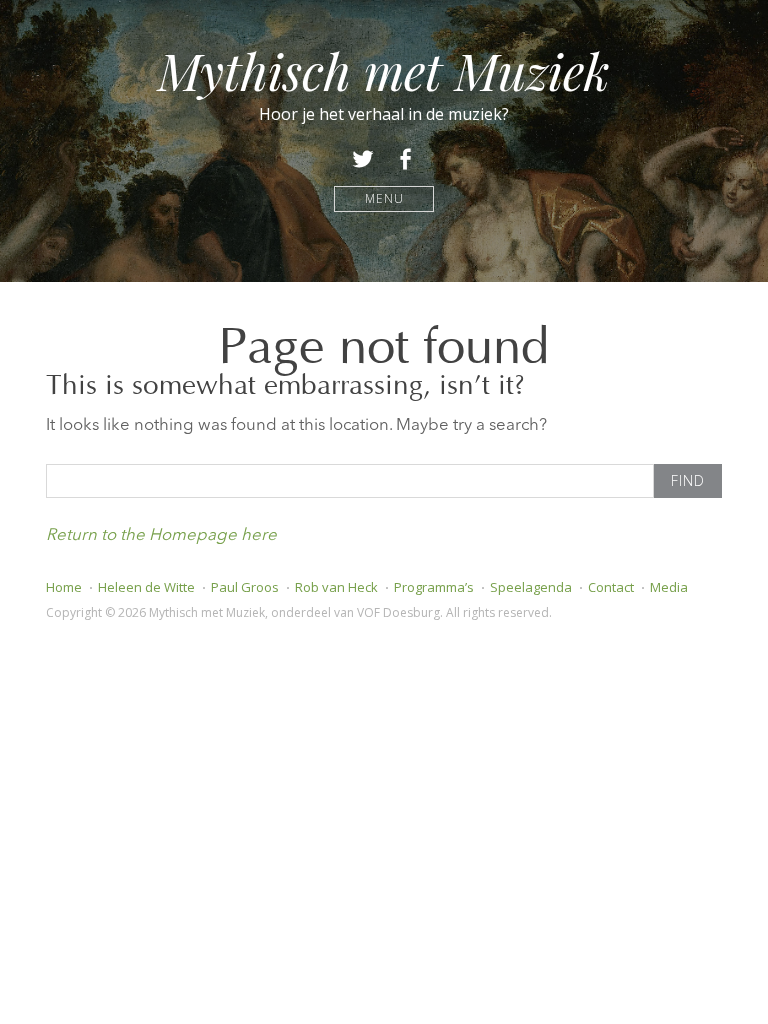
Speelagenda (531, 587)
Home (64, 587)
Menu (384, 198)
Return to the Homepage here (161, 535)
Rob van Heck (336, 587)
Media (669, 587)
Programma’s (434, 587)
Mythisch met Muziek (384, 70)
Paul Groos (245, 587)
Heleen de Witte (146, 587)
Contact (611, 587)
